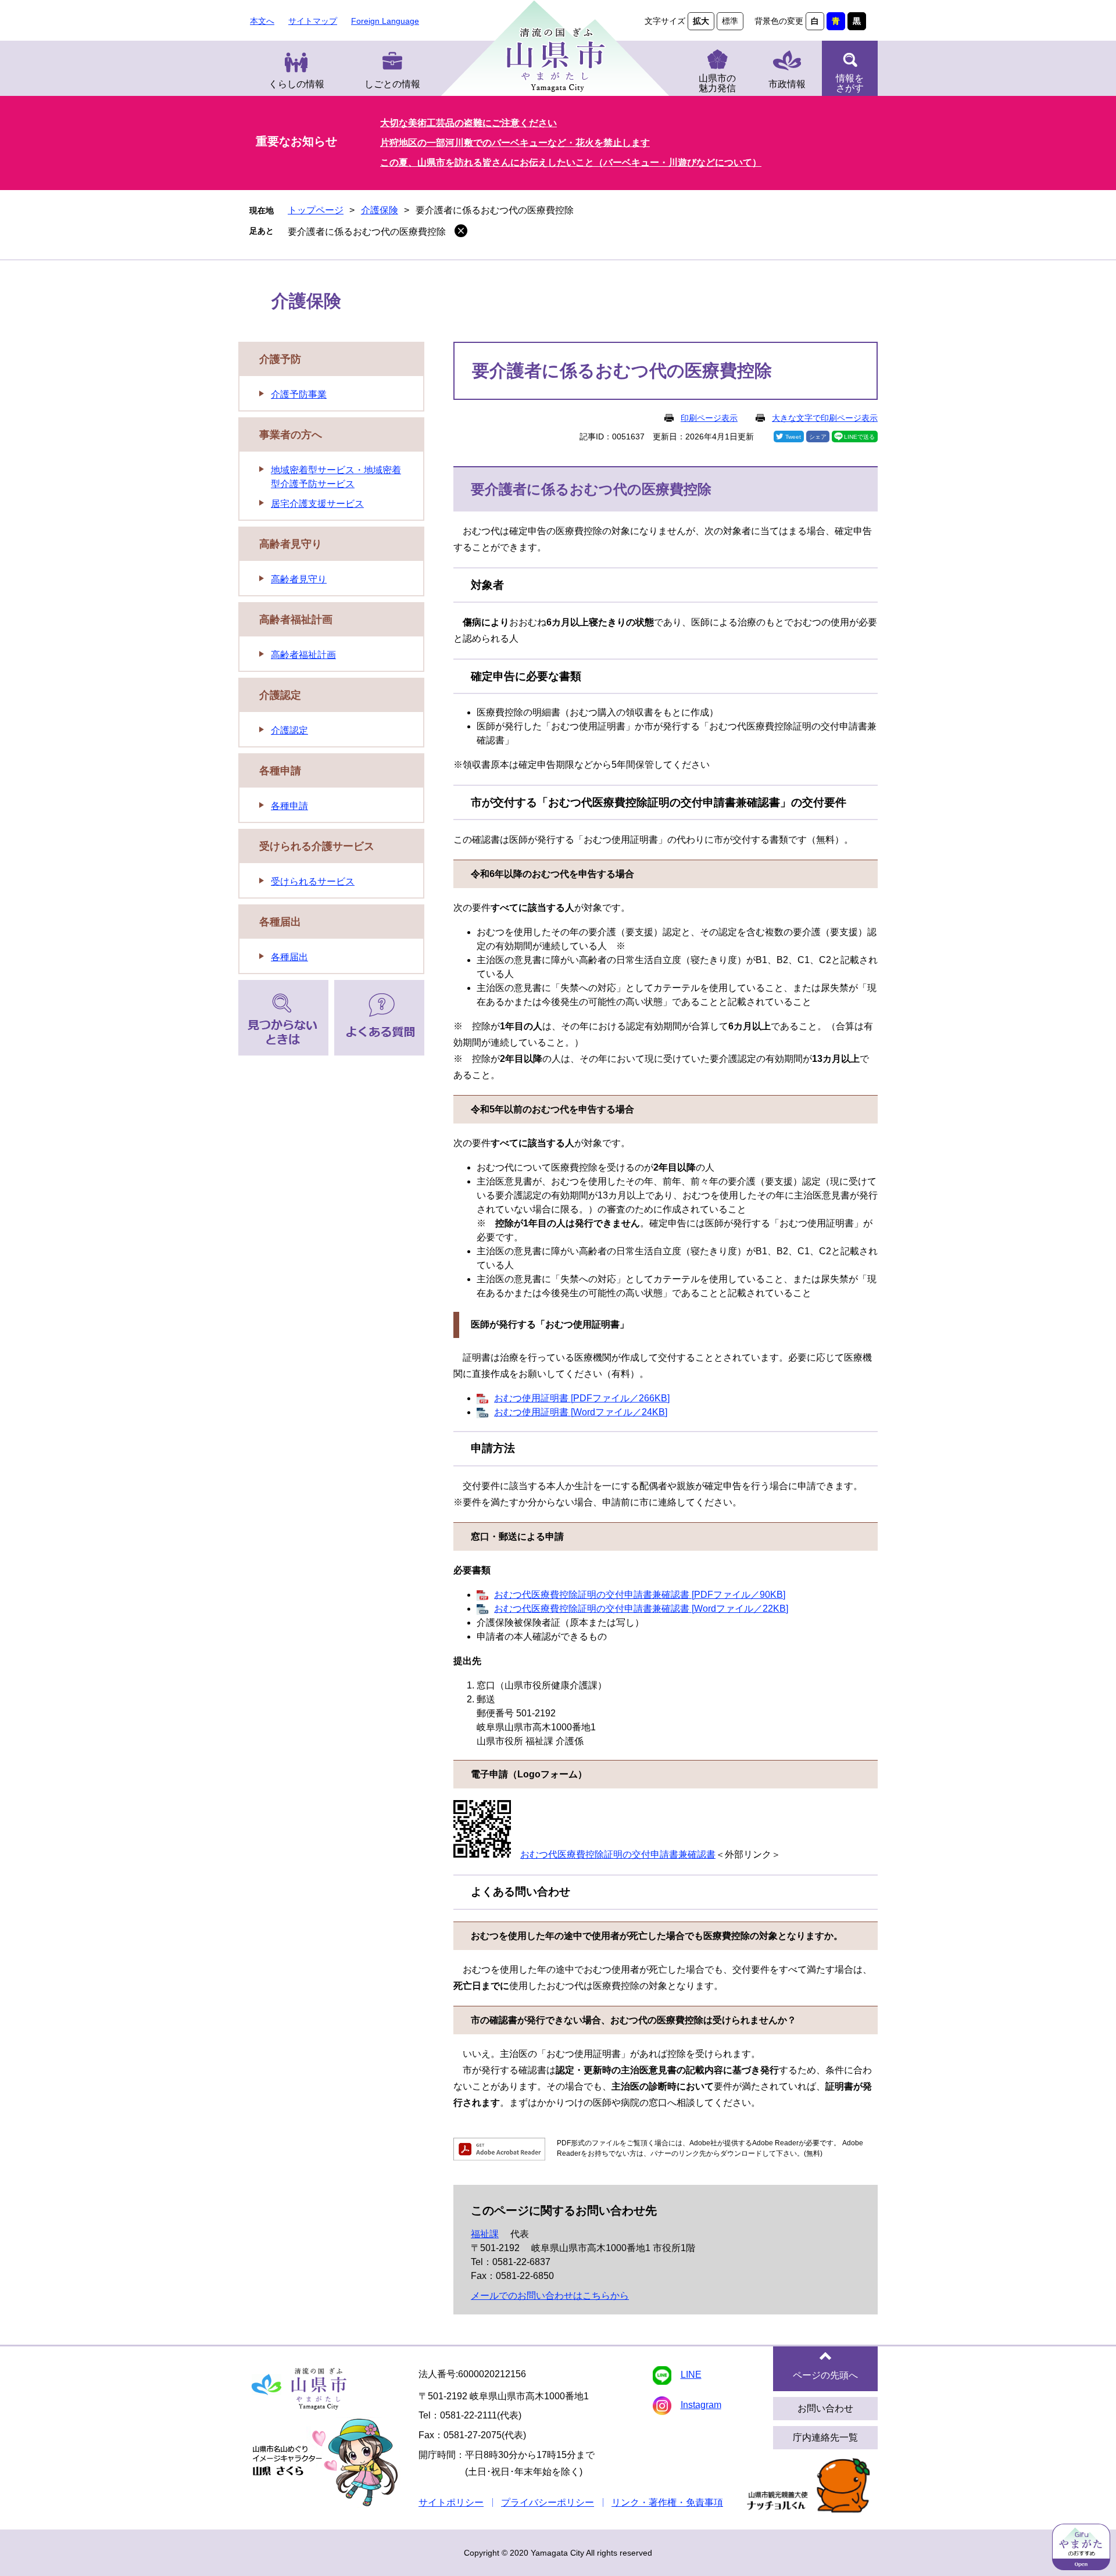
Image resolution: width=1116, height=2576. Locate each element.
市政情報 (787, 84)
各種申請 (280, 771)
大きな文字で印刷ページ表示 (825, 418)
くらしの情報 (296, 84)
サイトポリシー (451, 2502)
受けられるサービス (313, 881)
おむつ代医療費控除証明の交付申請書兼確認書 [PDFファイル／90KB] (640, 1595)
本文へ (262, 21)
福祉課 (485, 2234)
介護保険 (380, 210)
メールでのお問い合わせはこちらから (550, 2296)
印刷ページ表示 (709, 418)
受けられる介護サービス (317, 846)
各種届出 (280, 922)
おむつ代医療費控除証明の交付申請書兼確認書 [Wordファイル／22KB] (641, 1609)
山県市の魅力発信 (717, 83)
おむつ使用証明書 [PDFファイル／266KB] (582, 1398)
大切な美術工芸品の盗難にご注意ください (468, 123)
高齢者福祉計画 (296, 620)
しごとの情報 (392, 84)
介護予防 (280, 359)
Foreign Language (385, 21)
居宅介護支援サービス (317, 504)
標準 (730, 21)
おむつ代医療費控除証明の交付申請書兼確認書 (618, 1854)
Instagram (701, 2405)
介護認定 (280, 695)
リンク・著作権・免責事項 (667, 2502)
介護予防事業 (299, 394)
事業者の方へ (291, 435)
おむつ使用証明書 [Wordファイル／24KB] (581, 1412)
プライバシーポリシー (548, 2502)
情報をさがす (850, 83)
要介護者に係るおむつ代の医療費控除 (367, 232)
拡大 (701, 21)
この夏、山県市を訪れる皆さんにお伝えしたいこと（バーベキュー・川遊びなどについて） (571, 162)
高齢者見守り (291, 544)
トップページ (316, 210)
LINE (691, 2375)
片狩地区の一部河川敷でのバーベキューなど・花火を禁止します (515, 143)
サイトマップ (313, 21)
